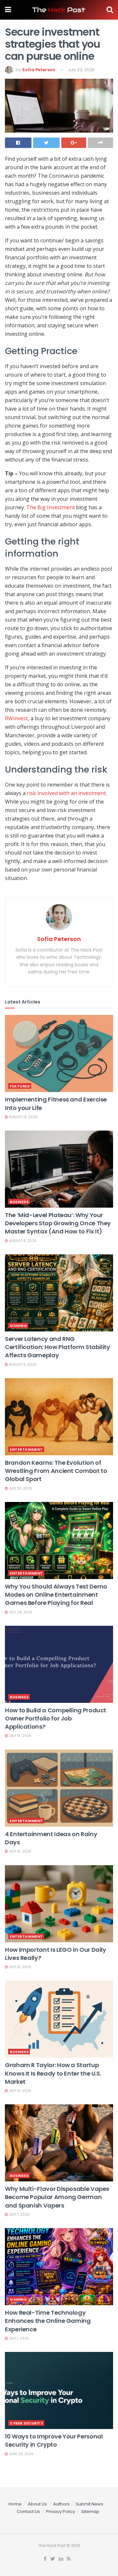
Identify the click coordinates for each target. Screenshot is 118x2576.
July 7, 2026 (19, 2215)
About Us (37, 2504)
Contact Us (28, 2511)
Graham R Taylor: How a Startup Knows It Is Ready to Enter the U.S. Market (53, 2073)
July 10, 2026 (20, 2091)
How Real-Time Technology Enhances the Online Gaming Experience (48, 2321)
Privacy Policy (61, 2511)
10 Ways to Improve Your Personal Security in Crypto (54, 2440)
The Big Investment (50, 507)
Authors (61, 2504)
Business (19, 1202)
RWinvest (16, 718)
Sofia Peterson (39, 70)
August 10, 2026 (23, 1117)
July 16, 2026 (20, 1851)
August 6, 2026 (22, 1365)
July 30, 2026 (20, 1488)
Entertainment (26, 1449)
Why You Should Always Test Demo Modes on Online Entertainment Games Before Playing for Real (56, 1595)
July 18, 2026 (20, 1736)
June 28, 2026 (21, 2454)
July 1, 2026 (18, 2338)
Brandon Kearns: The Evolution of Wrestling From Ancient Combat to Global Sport (56, 1471)
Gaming (18, 1326)
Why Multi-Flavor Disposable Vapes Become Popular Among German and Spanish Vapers (57, 2197)
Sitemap (90, 2511)
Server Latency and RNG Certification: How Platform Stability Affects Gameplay (58, 1347)
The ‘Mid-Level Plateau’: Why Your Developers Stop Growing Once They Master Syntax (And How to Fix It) (58, 1223)
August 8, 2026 (22, 1241)
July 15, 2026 (20, 1967)
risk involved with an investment (66, 793)
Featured (20, 1086)
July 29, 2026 (20, 1612)
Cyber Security (26, 2423)
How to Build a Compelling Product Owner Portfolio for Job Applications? (56, 1718)
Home (15, 2504)
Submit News (89, 2504)
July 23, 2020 (81, 70)
